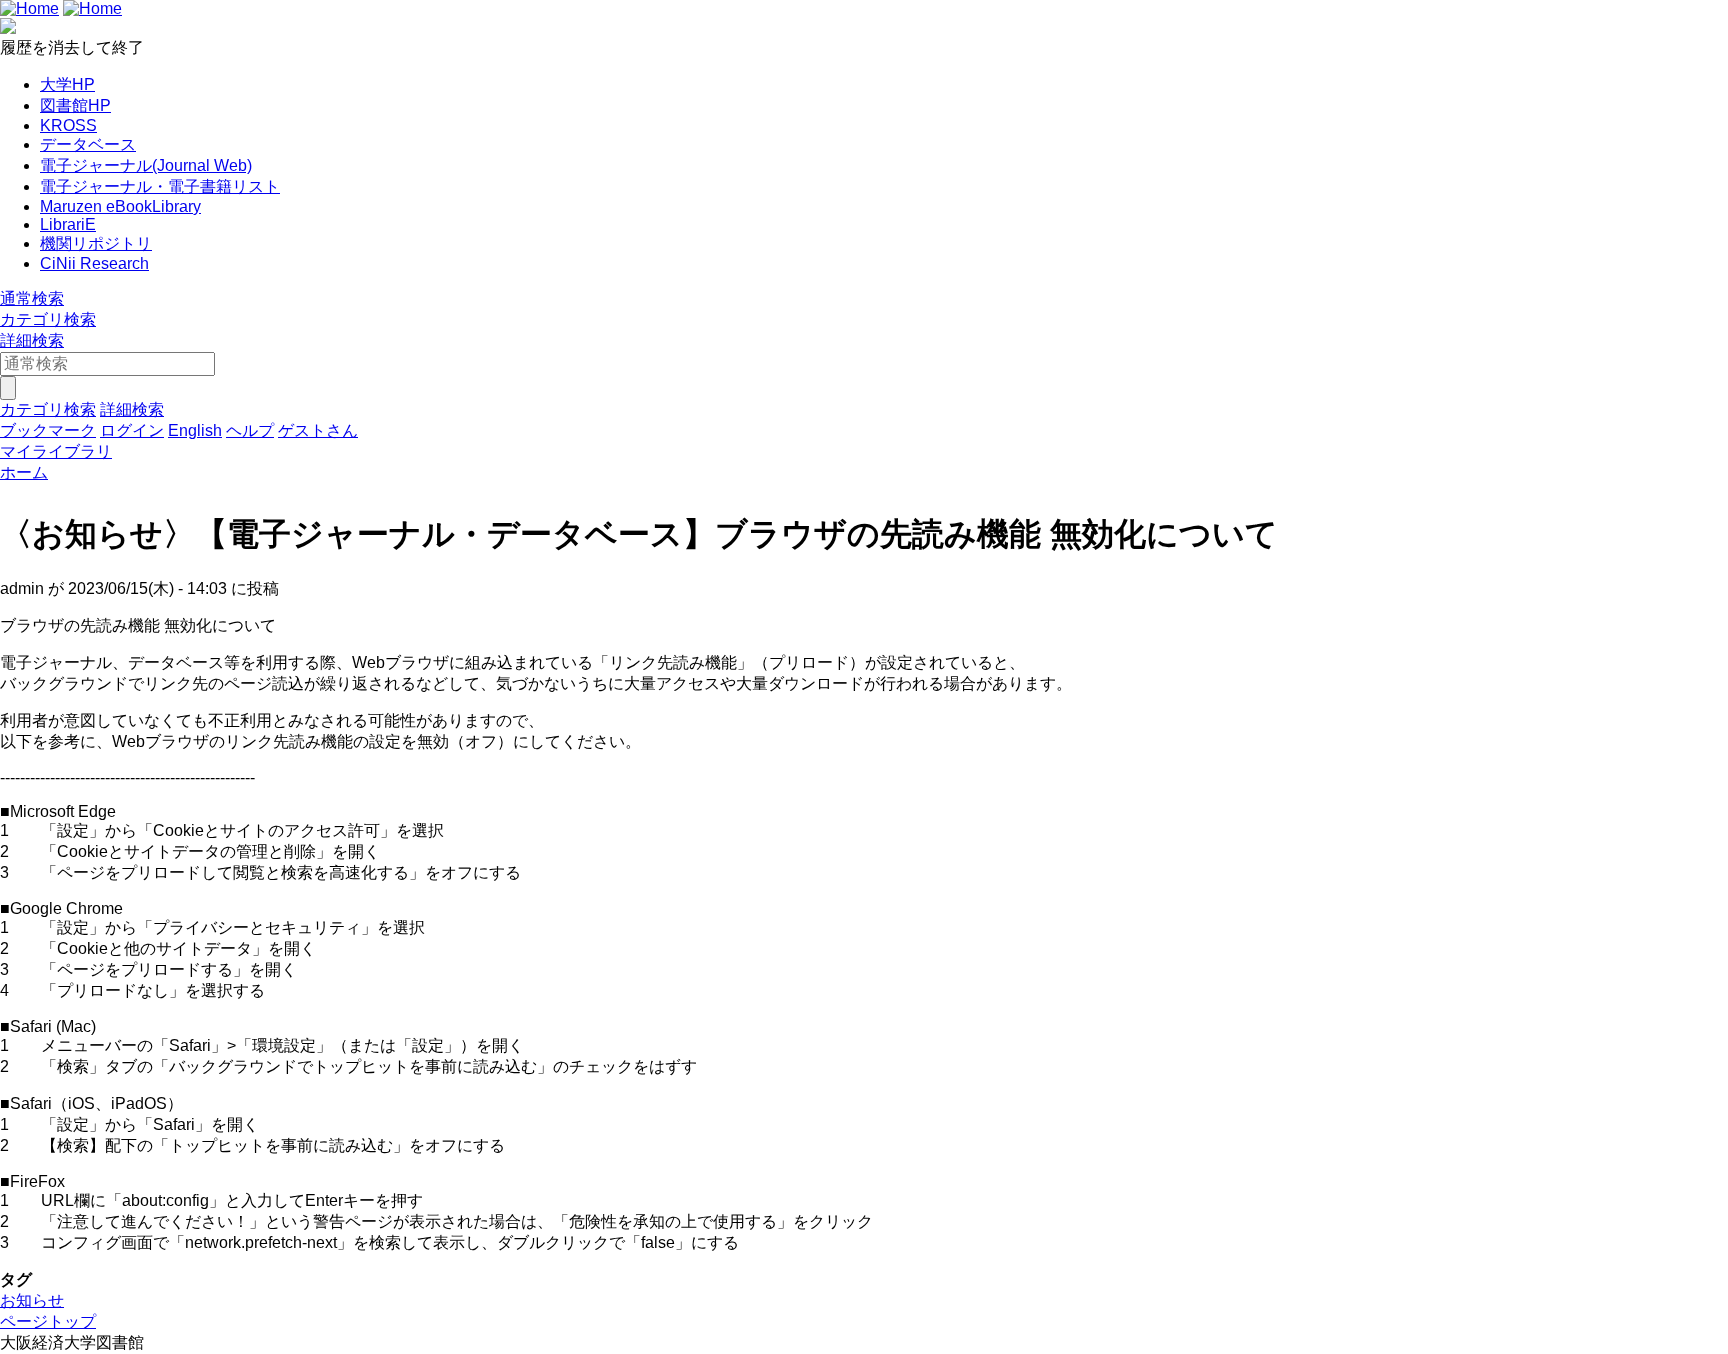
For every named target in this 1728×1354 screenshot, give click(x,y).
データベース (88, 144)
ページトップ (48, 1321)
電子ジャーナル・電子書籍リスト (160, 186)
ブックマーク (48, 430)
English (195, 430)
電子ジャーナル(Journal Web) (146, 165)
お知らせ (32, 1300)
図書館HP (75, 105)
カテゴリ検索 (48, 319)
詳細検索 (32, 340)
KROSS (68, 125)
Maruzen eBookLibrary (120, 206)
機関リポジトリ (96, 243)
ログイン (132, 430)
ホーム (24, 472)
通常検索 (32, 298)
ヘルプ (250, 430)
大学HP (67, 84)
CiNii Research (94, 263)
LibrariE (68, 224)
